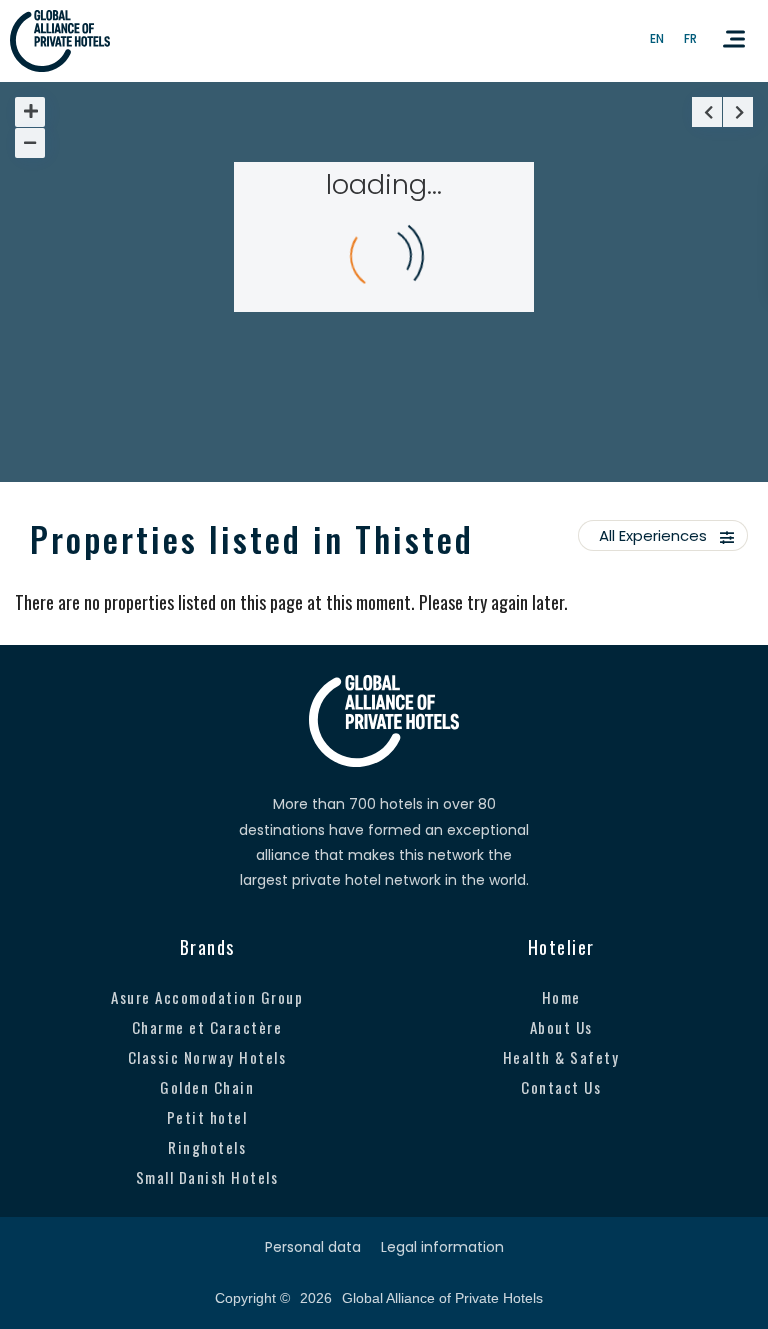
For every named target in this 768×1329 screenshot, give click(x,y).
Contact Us (561, 1087)
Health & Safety (561, 1057)
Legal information (442, 1247)
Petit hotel (207, 1117)
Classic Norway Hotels (207, 1057)
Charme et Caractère (207, 1027)
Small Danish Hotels (207, 1177)
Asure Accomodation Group (207, 997)
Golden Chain (207, 1087)
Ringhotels (207, 1147)
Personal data (313, 1247)
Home (561, 997)
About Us (561, 1027)
